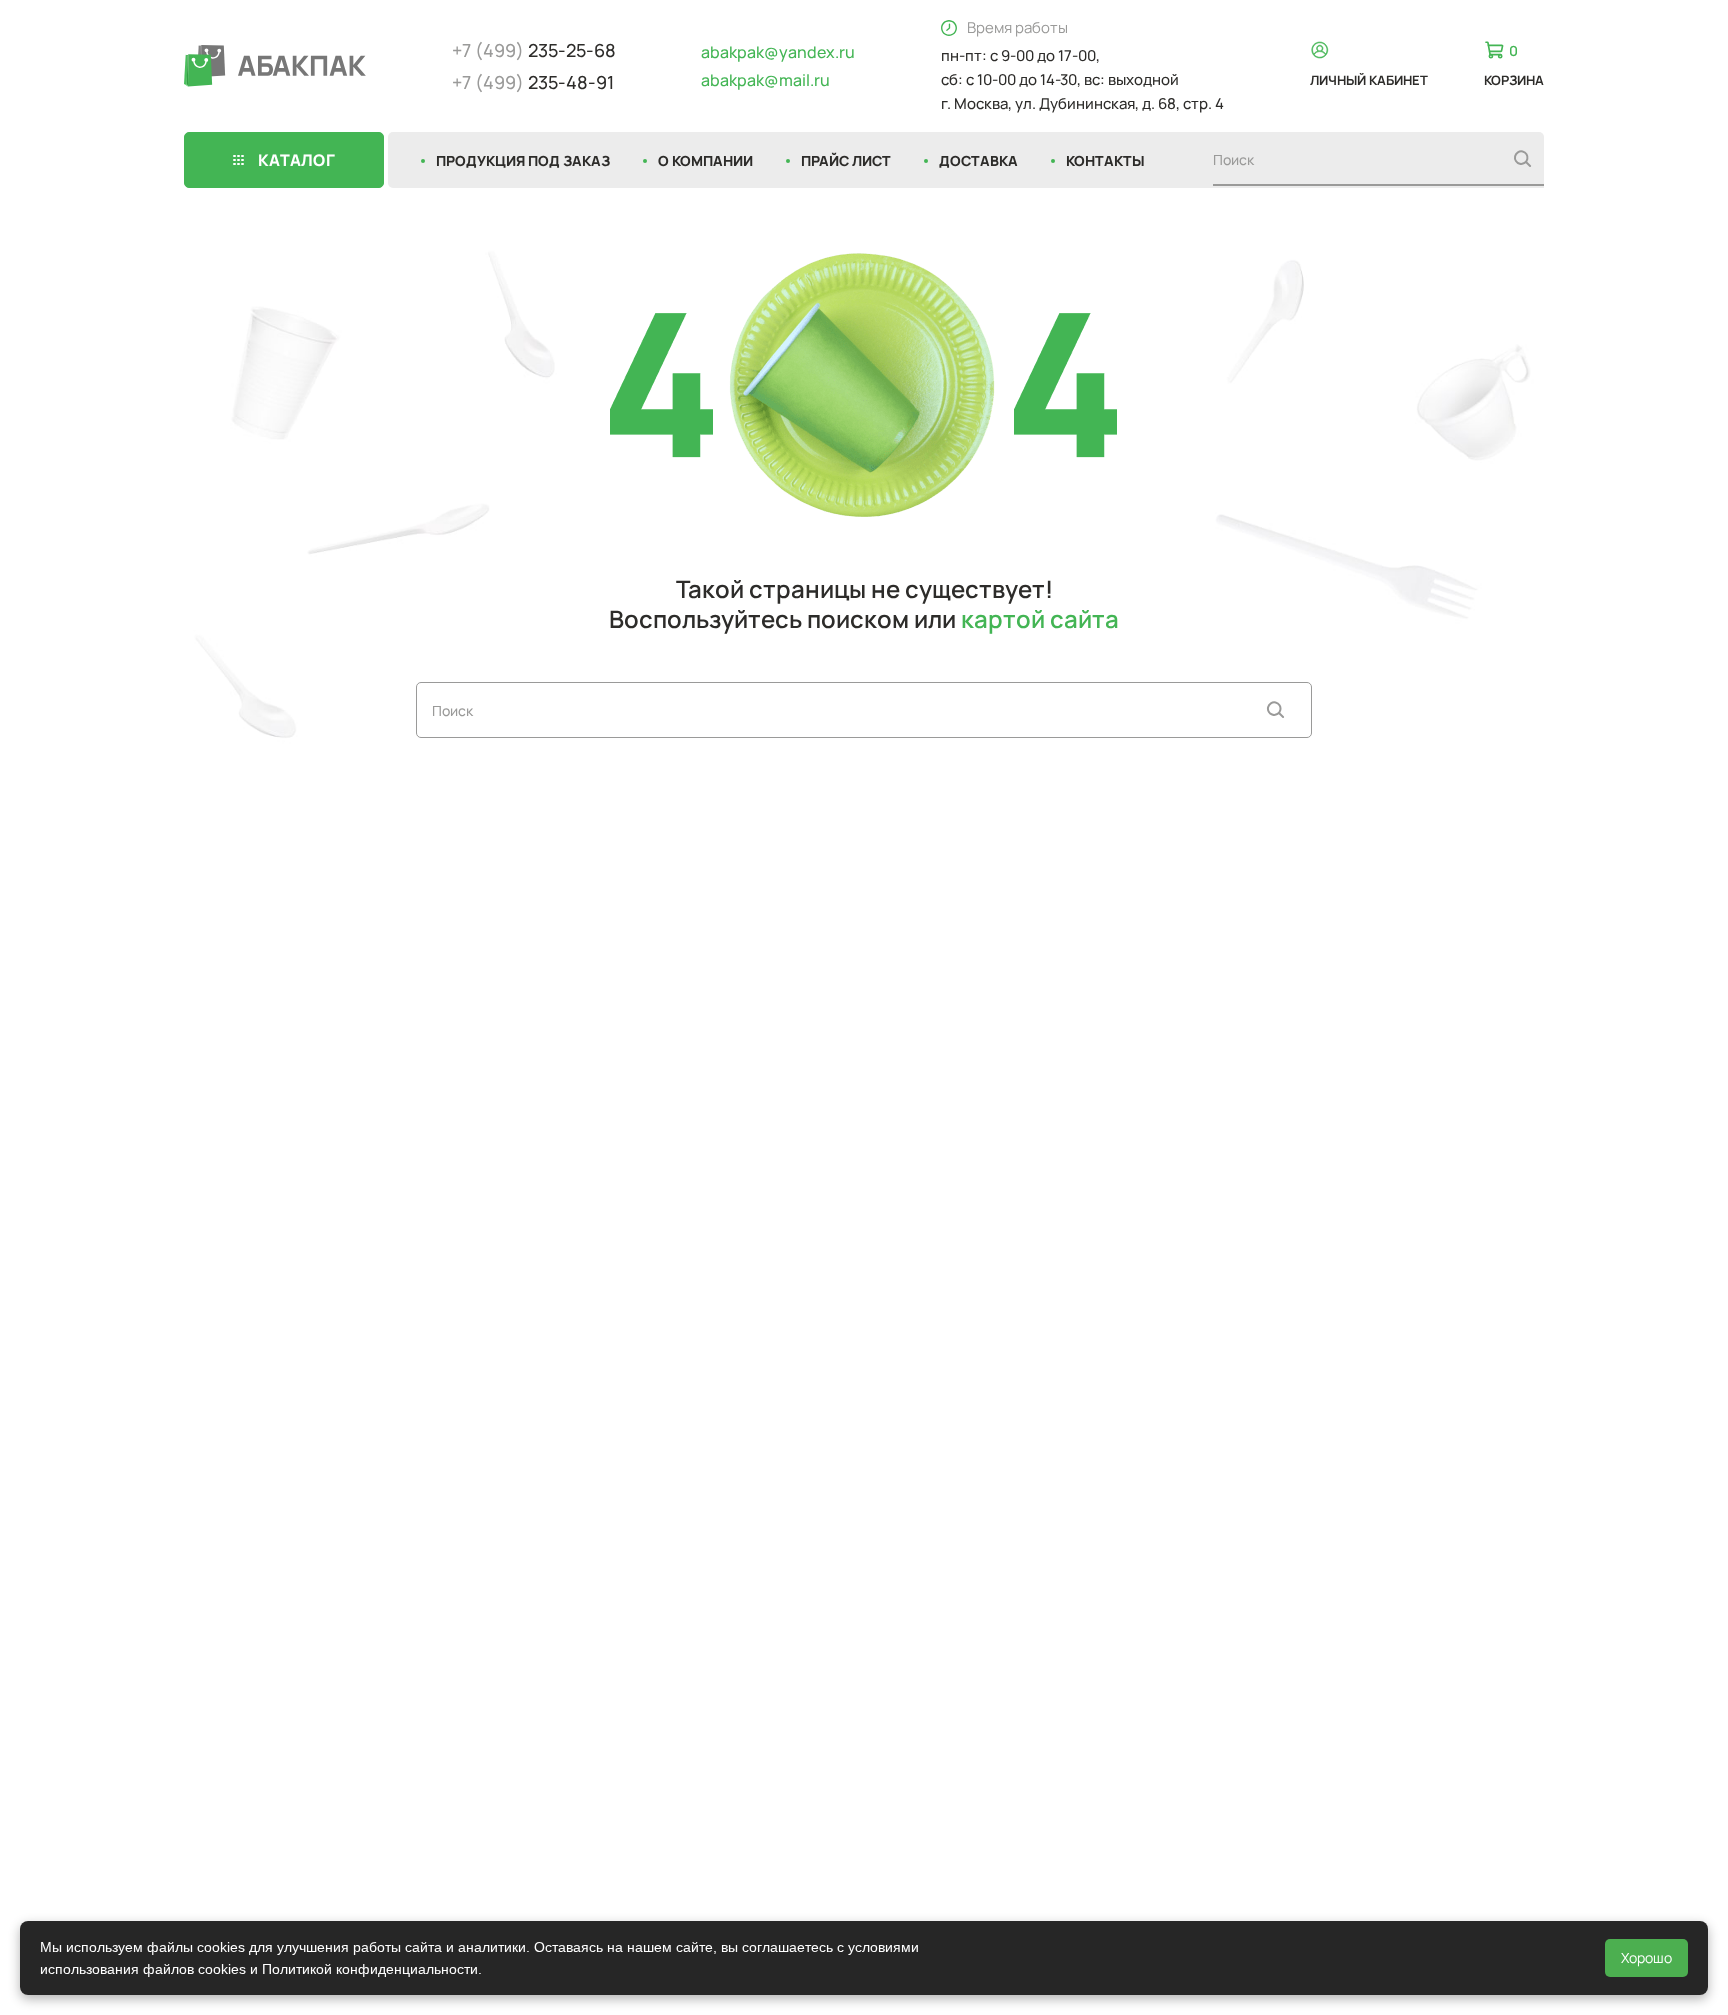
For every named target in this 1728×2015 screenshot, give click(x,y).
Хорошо (1646, 1957)
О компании (705, 160)
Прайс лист (846, 160)
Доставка (978, 160)
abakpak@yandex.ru (778, 52)
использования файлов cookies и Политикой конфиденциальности (259, 1969)
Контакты (1105, 160)
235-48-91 (533, 82)
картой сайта (1040, 618)
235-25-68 (534, 50)
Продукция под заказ (523, 160)
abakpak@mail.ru (765, 80)
